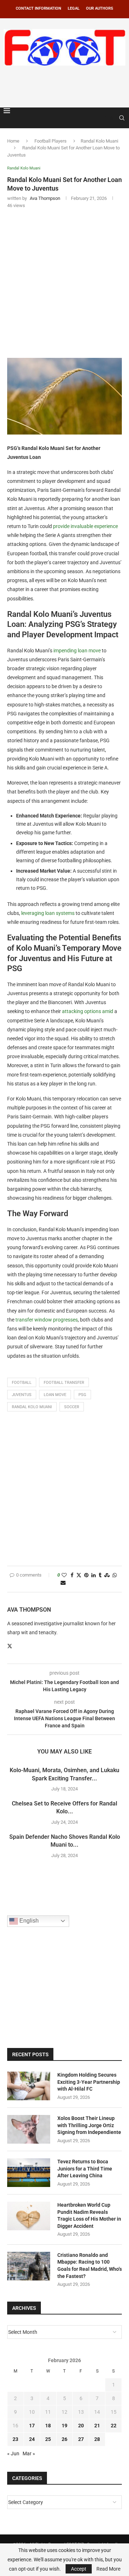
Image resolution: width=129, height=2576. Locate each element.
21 (97, 2426)
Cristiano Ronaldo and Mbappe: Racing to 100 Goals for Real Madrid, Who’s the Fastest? (90, 2266)
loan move (55, 1395)
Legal (74, 8)
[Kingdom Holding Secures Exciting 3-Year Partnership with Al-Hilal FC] (29, 2086)
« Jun (13, 2453)
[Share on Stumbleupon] (107, 1575)
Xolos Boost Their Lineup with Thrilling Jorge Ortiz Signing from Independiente (89, 2125)
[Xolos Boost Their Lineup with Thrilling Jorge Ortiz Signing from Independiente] (29, 2129)
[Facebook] (105, 118)
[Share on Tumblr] (100, 1575)
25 (48, 2439)
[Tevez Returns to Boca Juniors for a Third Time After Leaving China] (29, 2173)
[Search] (122, 118)
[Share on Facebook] (72, 1575)
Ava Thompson (29, 1610)
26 (64, 2439)
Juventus (22, 1395)
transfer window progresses (47, 1320)
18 (48, 2426)
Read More (108, 2569)
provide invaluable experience (85, 526)
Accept (79, 2569)
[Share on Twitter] (79, 1575)
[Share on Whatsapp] (115, 1575)
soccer (72, 1407)
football (22, 1383)
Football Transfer (64, 1383)
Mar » (29, 2453)
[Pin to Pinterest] (86, 1575)
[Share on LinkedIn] (94, 1575)
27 (81, 2439)
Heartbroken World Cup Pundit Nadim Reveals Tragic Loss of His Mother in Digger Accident (89, 2215)
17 (32, 2426)
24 (32, 2439)
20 (81, 2426)
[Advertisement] (66, 85)
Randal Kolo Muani (99, 141)
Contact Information (39, 8)
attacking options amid (88, 1011)
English (28, 1921)
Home (13, 141)
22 (114, 2426)
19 (64, 2426)
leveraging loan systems (48, 913)
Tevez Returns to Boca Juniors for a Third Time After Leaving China (85, 2169)
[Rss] (112, 118)
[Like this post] (64, 1575)
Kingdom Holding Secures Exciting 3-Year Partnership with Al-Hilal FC (89, 2082)
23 (15, 2439)
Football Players (51, 141)
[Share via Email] (63, 1583)
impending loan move (77, 651)
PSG (82, 1395)
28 (97, 2439)
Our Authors (100, 8)
